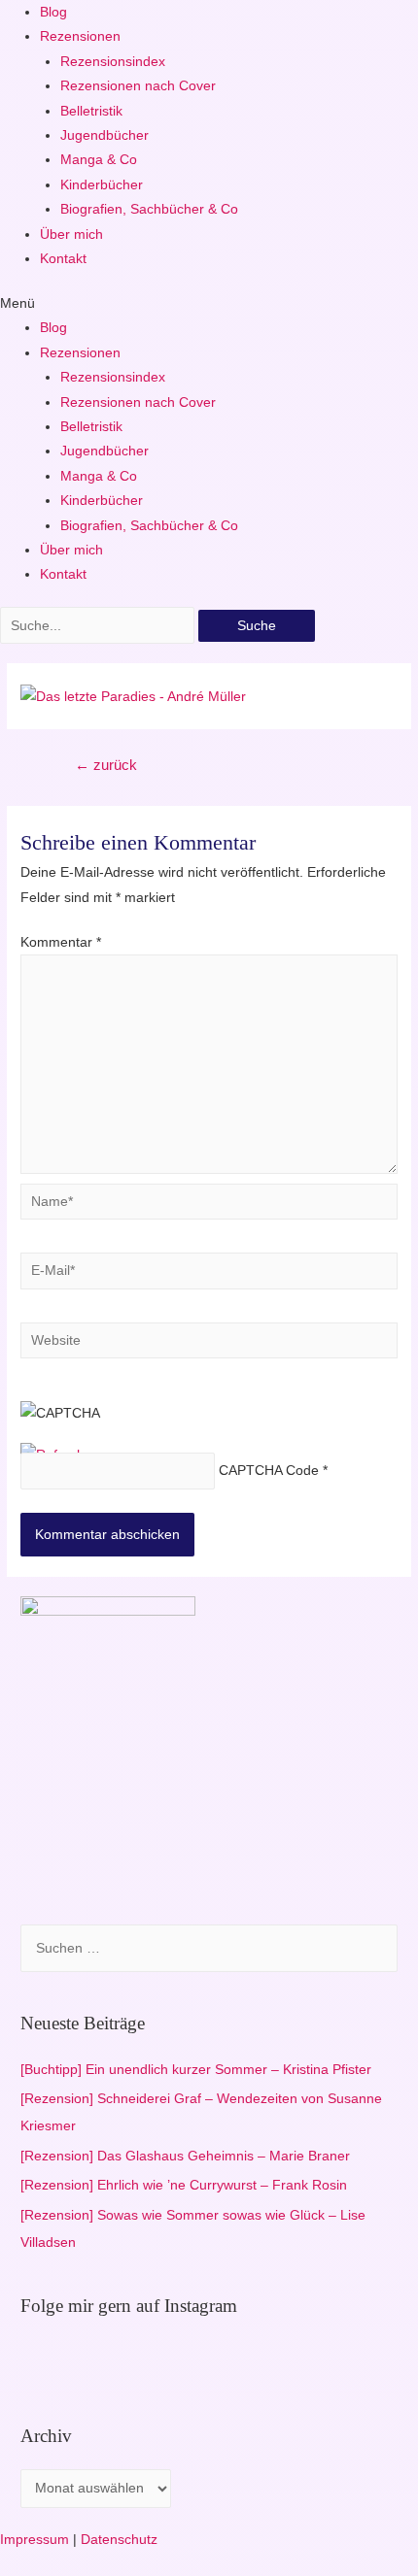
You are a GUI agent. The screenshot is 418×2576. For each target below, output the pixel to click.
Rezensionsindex (113, 62)
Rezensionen (80, 36)
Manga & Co (99, 160)
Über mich (71, 234)
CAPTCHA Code (269, 1472)
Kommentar (61, 942)
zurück (106, 765)
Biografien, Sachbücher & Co (149, 209)
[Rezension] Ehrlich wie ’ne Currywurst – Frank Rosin (184, 2185)
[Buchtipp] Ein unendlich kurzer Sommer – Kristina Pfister (196, 2070)
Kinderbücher (102, 185)
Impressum (35, 2540)
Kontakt (63, 259)
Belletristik (91, 111)
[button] (209, 303)
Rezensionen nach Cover (138, 86)
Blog (53, 12)
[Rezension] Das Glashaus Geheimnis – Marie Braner (185, 2156)
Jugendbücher (104, 135)
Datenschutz (119, 2540)
